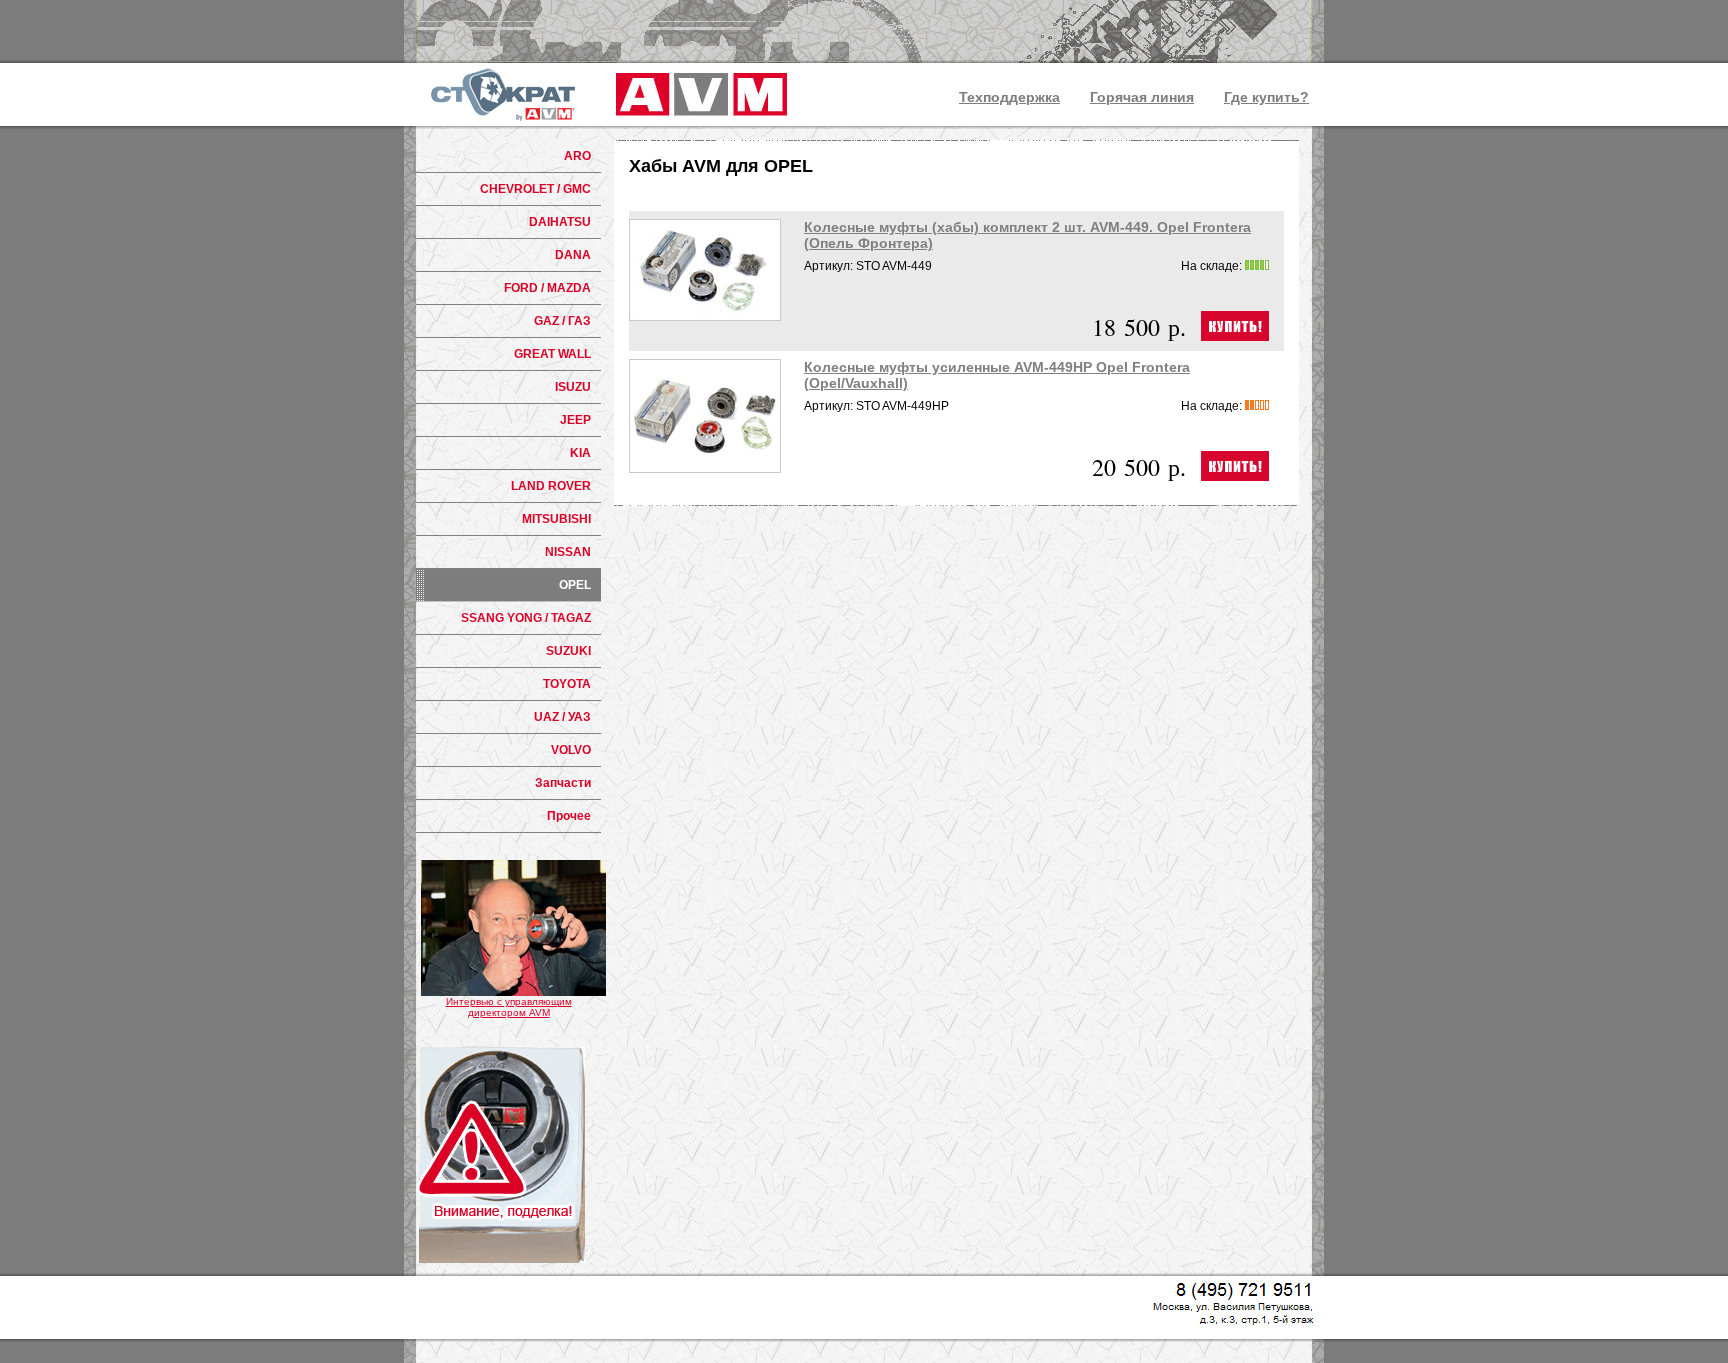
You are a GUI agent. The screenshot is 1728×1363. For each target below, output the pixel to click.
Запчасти (563, 783)
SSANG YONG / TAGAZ (526, 618)
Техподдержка (1009, 97)
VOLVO (571, 750)
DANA (573, 255)
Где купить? (1266, 97)
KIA (580, 453)
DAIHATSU (560, 222)
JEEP (575, 420)
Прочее (569, 816)
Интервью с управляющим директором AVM (509, 1007)
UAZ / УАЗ (562, 717)
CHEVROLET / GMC (535, 189)
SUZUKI (568, 651)
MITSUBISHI (556, 519)
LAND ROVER (551, 486)
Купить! (1235, 326)
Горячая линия (1142, 97)
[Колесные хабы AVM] (698, 94)
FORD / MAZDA (547, 288)
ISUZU (573, 387)
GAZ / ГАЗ (562, 321)
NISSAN (568, 552)
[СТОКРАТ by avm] (503, 94)
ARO (577, 156)
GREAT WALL (552, 354)
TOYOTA (567, 684)
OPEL (575, 585)
